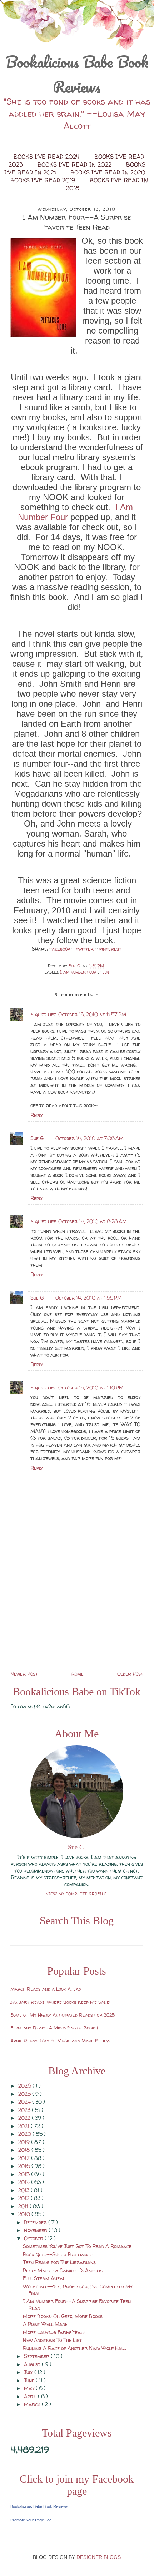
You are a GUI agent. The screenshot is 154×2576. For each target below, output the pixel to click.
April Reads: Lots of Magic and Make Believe (61, 2041)
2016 (25, 2166)
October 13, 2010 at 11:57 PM (92, 1014)
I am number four (79, 972)
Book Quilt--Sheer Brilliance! (58, 2254)
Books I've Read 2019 (44, 180)
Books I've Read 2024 (48, 157)
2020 (25, 2134)
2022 (25, 2118)
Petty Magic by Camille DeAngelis (63, 2270)
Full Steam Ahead (44, 2278)
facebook (60, 949)
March (33, 2404)
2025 (25, 2094)
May (30, 2388)
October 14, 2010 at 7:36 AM (90, 1138)
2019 (25, 2142)
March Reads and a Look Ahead (46, 1989)
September (37, 2356)
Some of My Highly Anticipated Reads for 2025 (63, 2015)
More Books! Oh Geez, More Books (63, 2316)
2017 (25, 2158)
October (34, 2238)
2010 (25, 2214)
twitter (85, 949)
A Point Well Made (45, 2324)
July (29, 2372)
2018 (25, 2150)
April (31, 2396)
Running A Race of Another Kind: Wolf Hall (74, 2348)
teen (105, 972)
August (33, 2364)
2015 (25, 2174)
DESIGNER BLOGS (99, 2557)
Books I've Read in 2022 (75, 164)
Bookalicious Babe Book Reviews (77, 74)
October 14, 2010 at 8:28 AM (93, 1221)
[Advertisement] (77, 1619)
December (36, 2222)
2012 (24, 2198)
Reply (37, 1115)
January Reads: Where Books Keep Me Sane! (60, 2002)
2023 (25, 2110)
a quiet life (43, 1014)
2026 (25, 2086)
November (36, 2230)
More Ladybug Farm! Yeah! (54, 2332)
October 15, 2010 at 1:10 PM (91, 1388)
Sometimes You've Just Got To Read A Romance (77, 2246)
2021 (24, 2126)
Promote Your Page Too (31, 2520)
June (30, 2380)
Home (78, 1674)
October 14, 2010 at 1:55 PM (89, 1298)
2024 (25, 2102)
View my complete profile (77, 1894)
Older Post (130, 1674)
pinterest (110, 949)
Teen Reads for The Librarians (59, 2262)
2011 (24, 2206)
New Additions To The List (52, 2340)
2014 (25, 2182)
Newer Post (24, 1674)
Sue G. (38, 1138)
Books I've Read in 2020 (108, 172)
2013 (24, 2190)
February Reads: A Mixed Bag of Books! (54, 2028)
